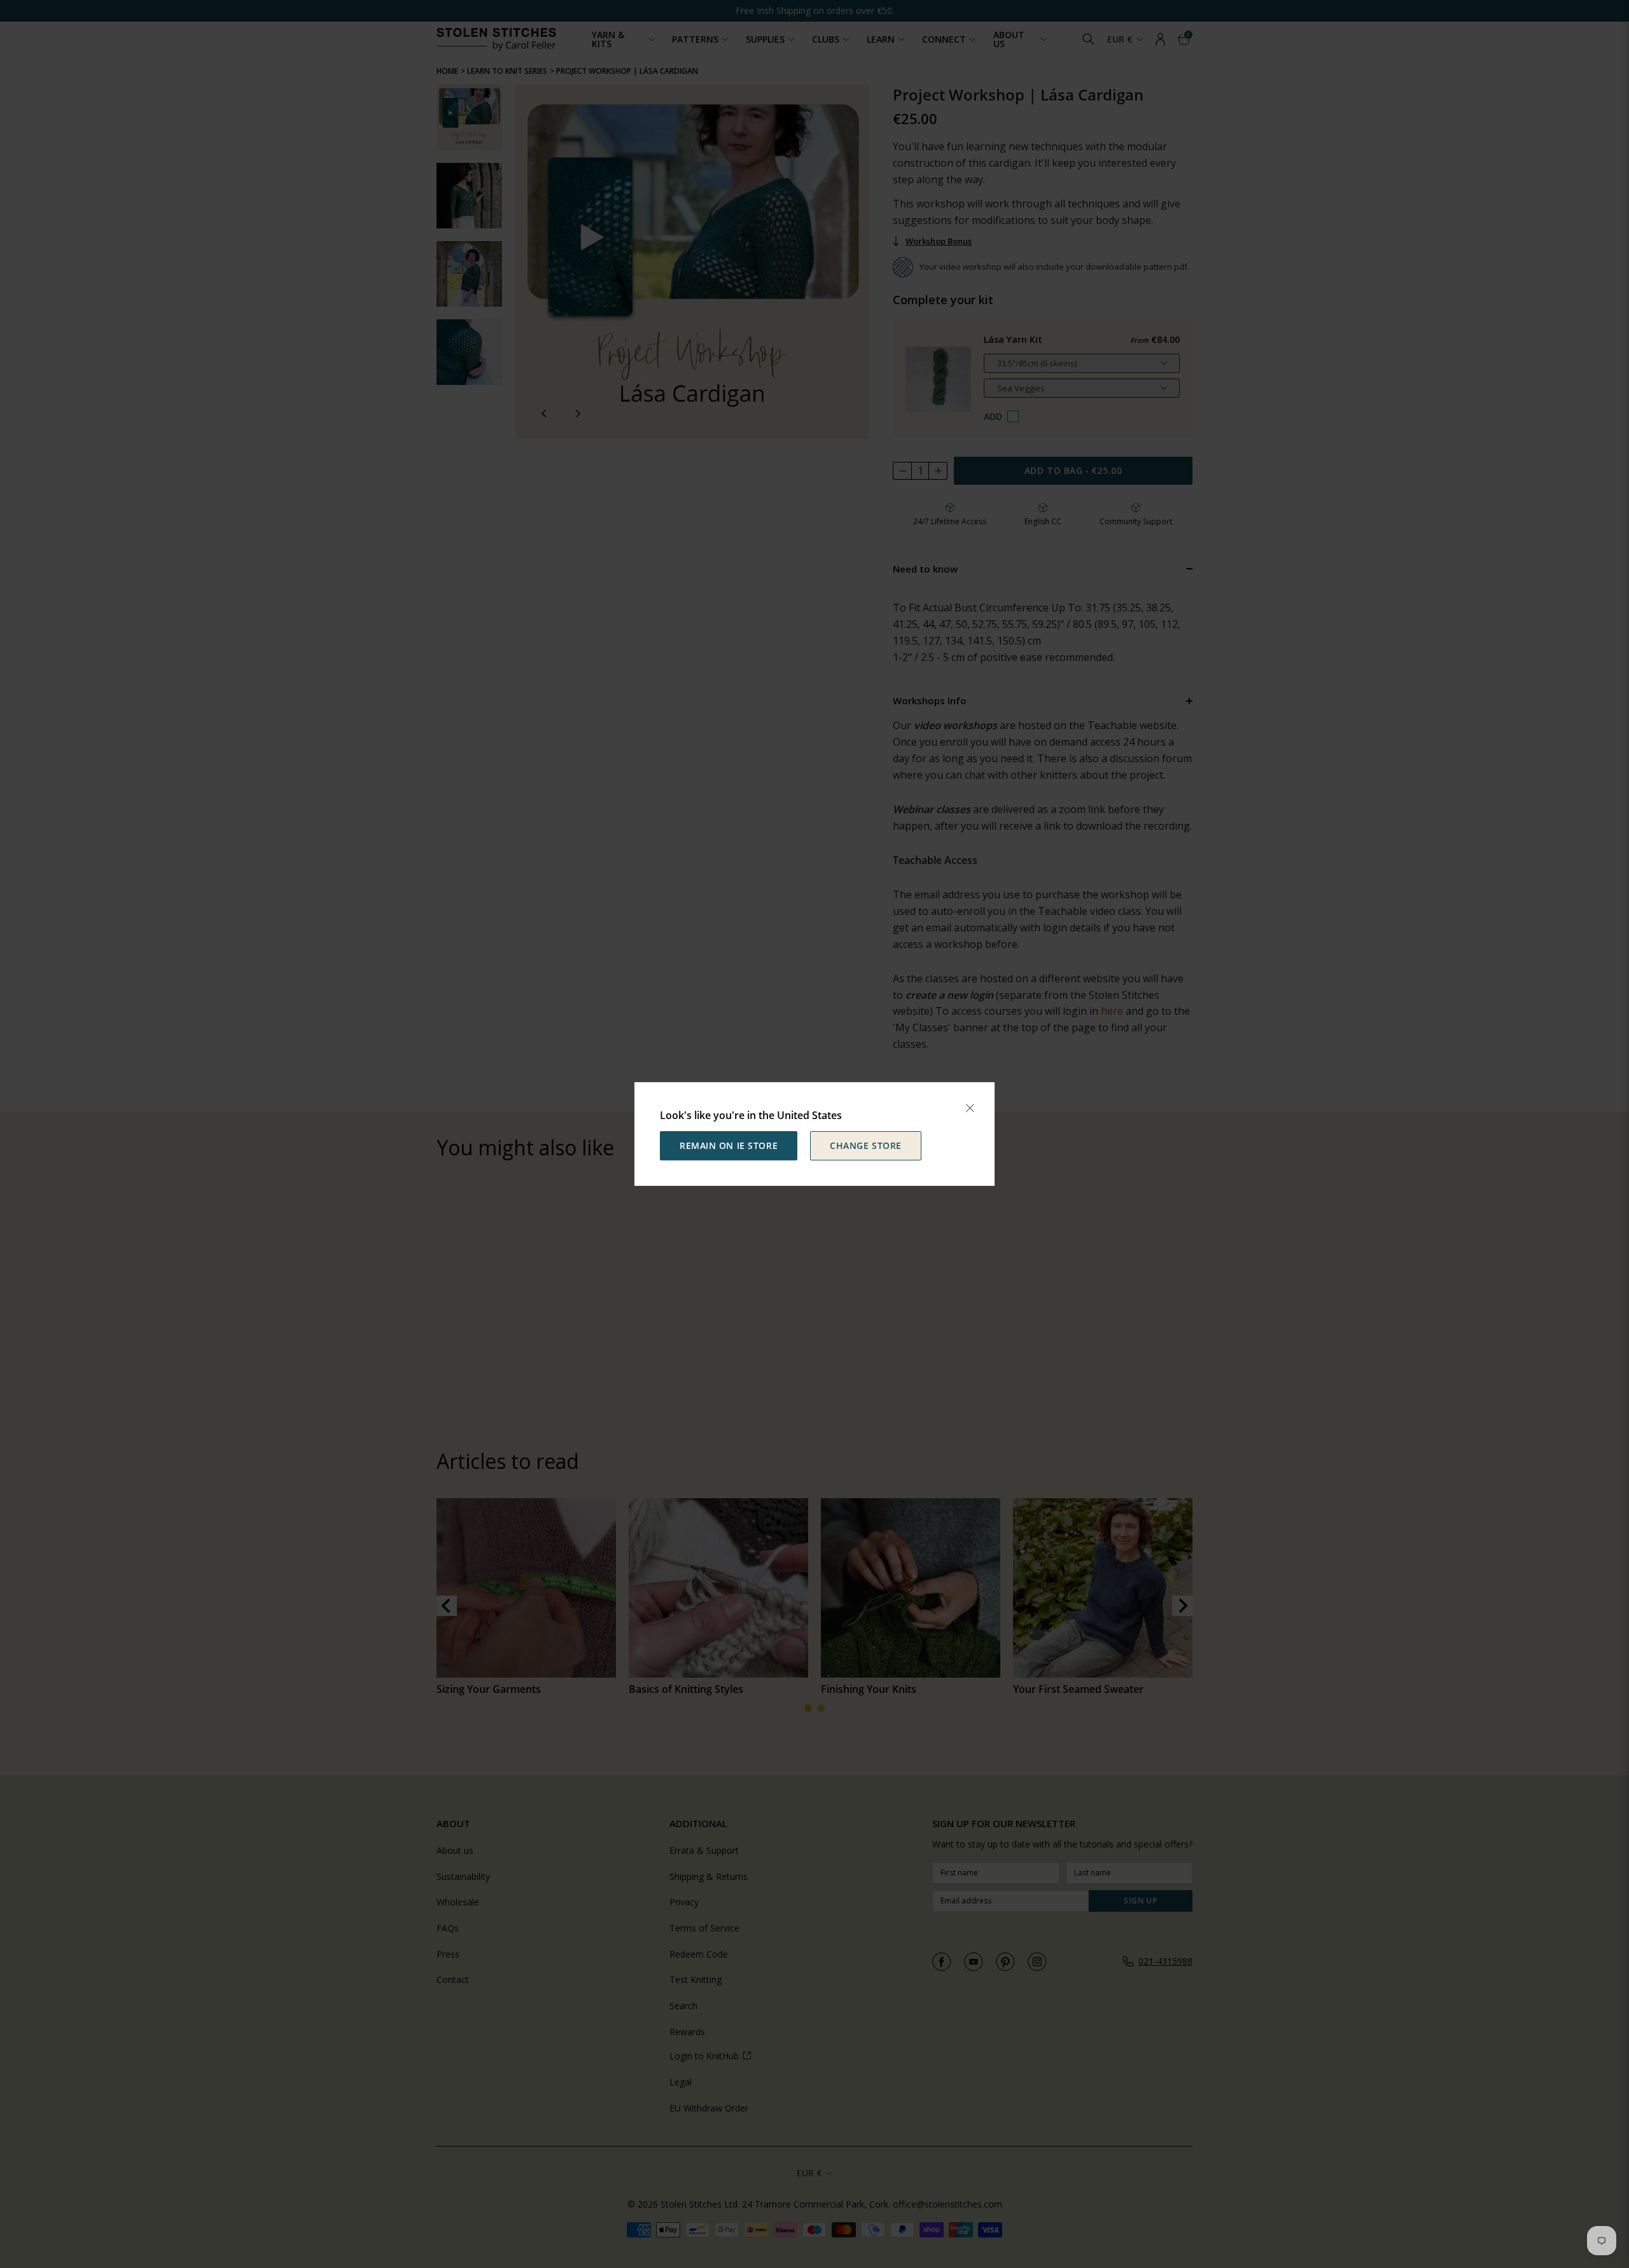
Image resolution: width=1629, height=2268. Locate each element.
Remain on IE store (729, 1145)
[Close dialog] (970, 1108)
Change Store (866, 1145)
